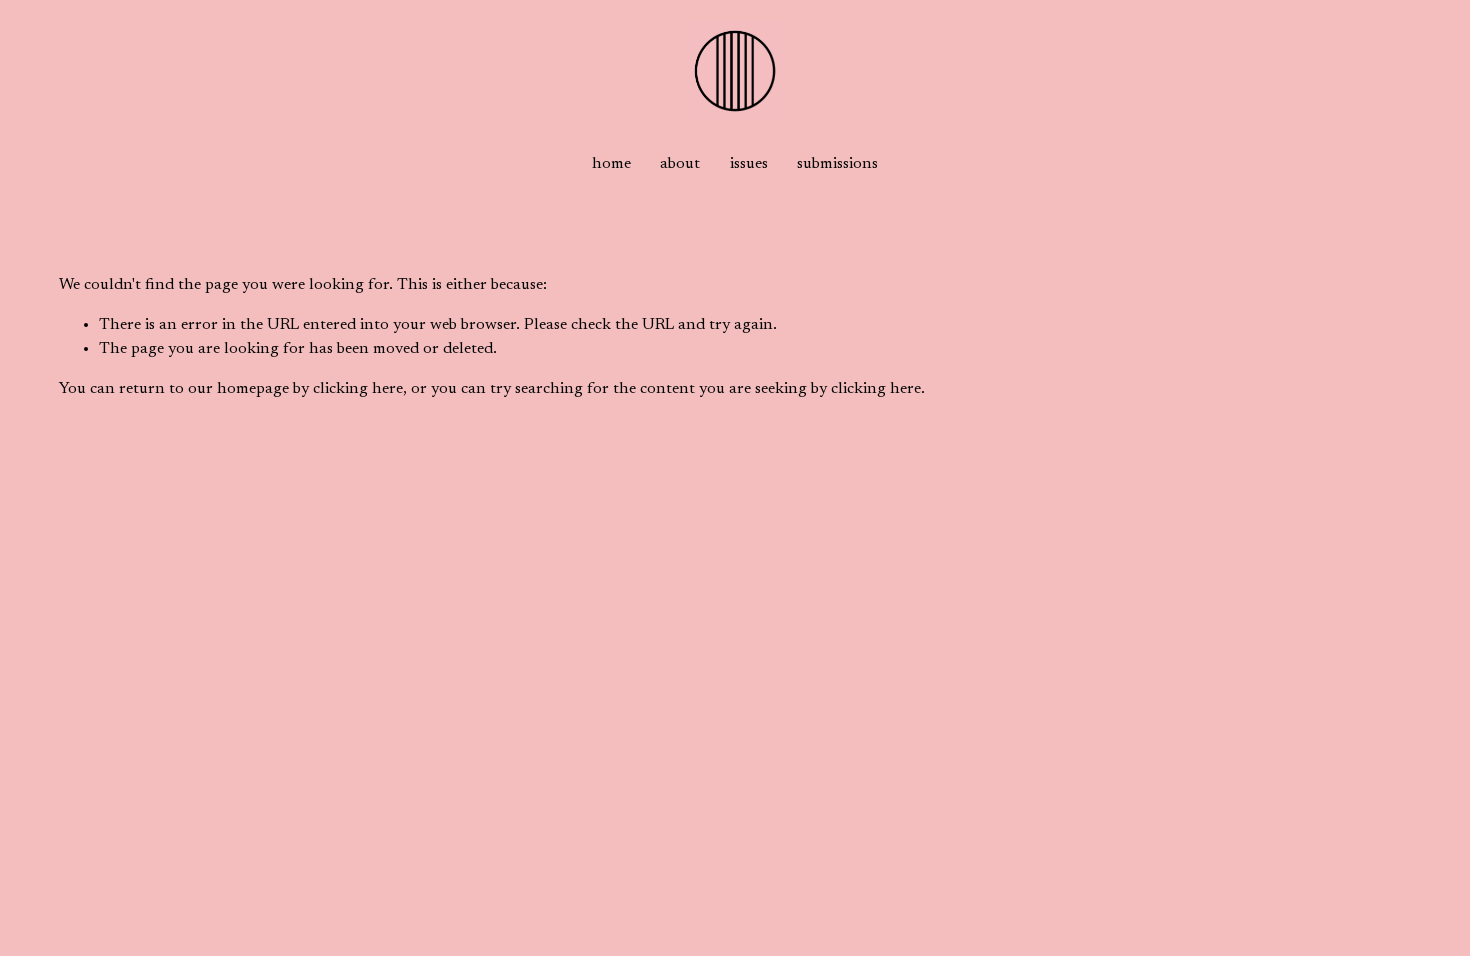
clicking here (358, 389)
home (611, 164)
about (680, 164)
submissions (837, 164)
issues (749, 164)
